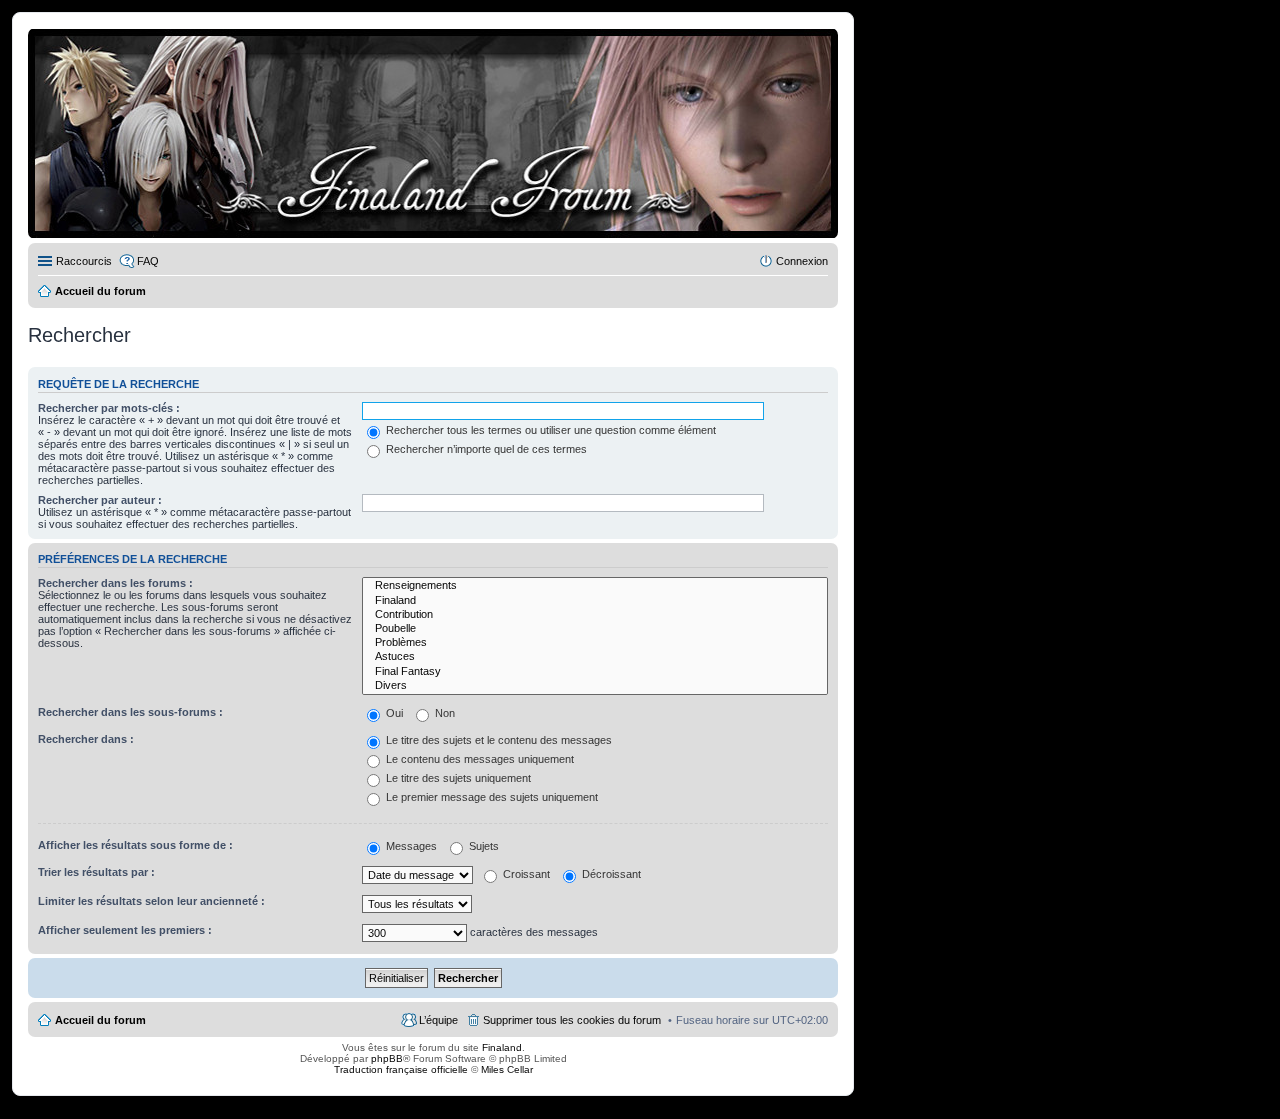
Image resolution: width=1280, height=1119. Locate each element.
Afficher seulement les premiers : (125, 930)
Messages (410, 846)
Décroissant (610, 874)
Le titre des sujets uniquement (457, 778)
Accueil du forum (100, 1020)
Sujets (482, 846)
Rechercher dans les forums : (115, 583)
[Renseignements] (595, 586)
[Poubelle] (595, 629)
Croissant (525, 874)
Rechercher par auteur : (100, 500)
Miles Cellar (507, 1069)
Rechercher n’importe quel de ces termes (485, 449)
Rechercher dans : (86, 739)
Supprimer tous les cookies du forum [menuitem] (572, 1020)
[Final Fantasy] (595, 672)
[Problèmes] (595, 643)
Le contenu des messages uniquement (478, 759)
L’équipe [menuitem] (438, 1020)
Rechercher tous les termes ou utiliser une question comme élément (549, 430)
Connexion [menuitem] (802, 261)
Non (443, 713)
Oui (393, 713)
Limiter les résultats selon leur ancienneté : (151, 901)
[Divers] (595, 686)
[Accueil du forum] (433, 133)
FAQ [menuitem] (148, 261)
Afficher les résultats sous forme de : (135, 845)
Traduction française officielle (401, 1069)
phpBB (387, 1058)
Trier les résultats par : (96, 872)
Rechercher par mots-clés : (109, 408)
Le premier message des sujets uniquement (490, 797)
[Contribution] (595, 615)
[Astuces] (595, 657)
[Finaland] (595, 601)
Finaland (502, 1047)
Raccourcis (84, 261)
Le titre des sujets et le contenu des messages (497, 740)
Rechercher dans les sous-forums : (130, 712)
